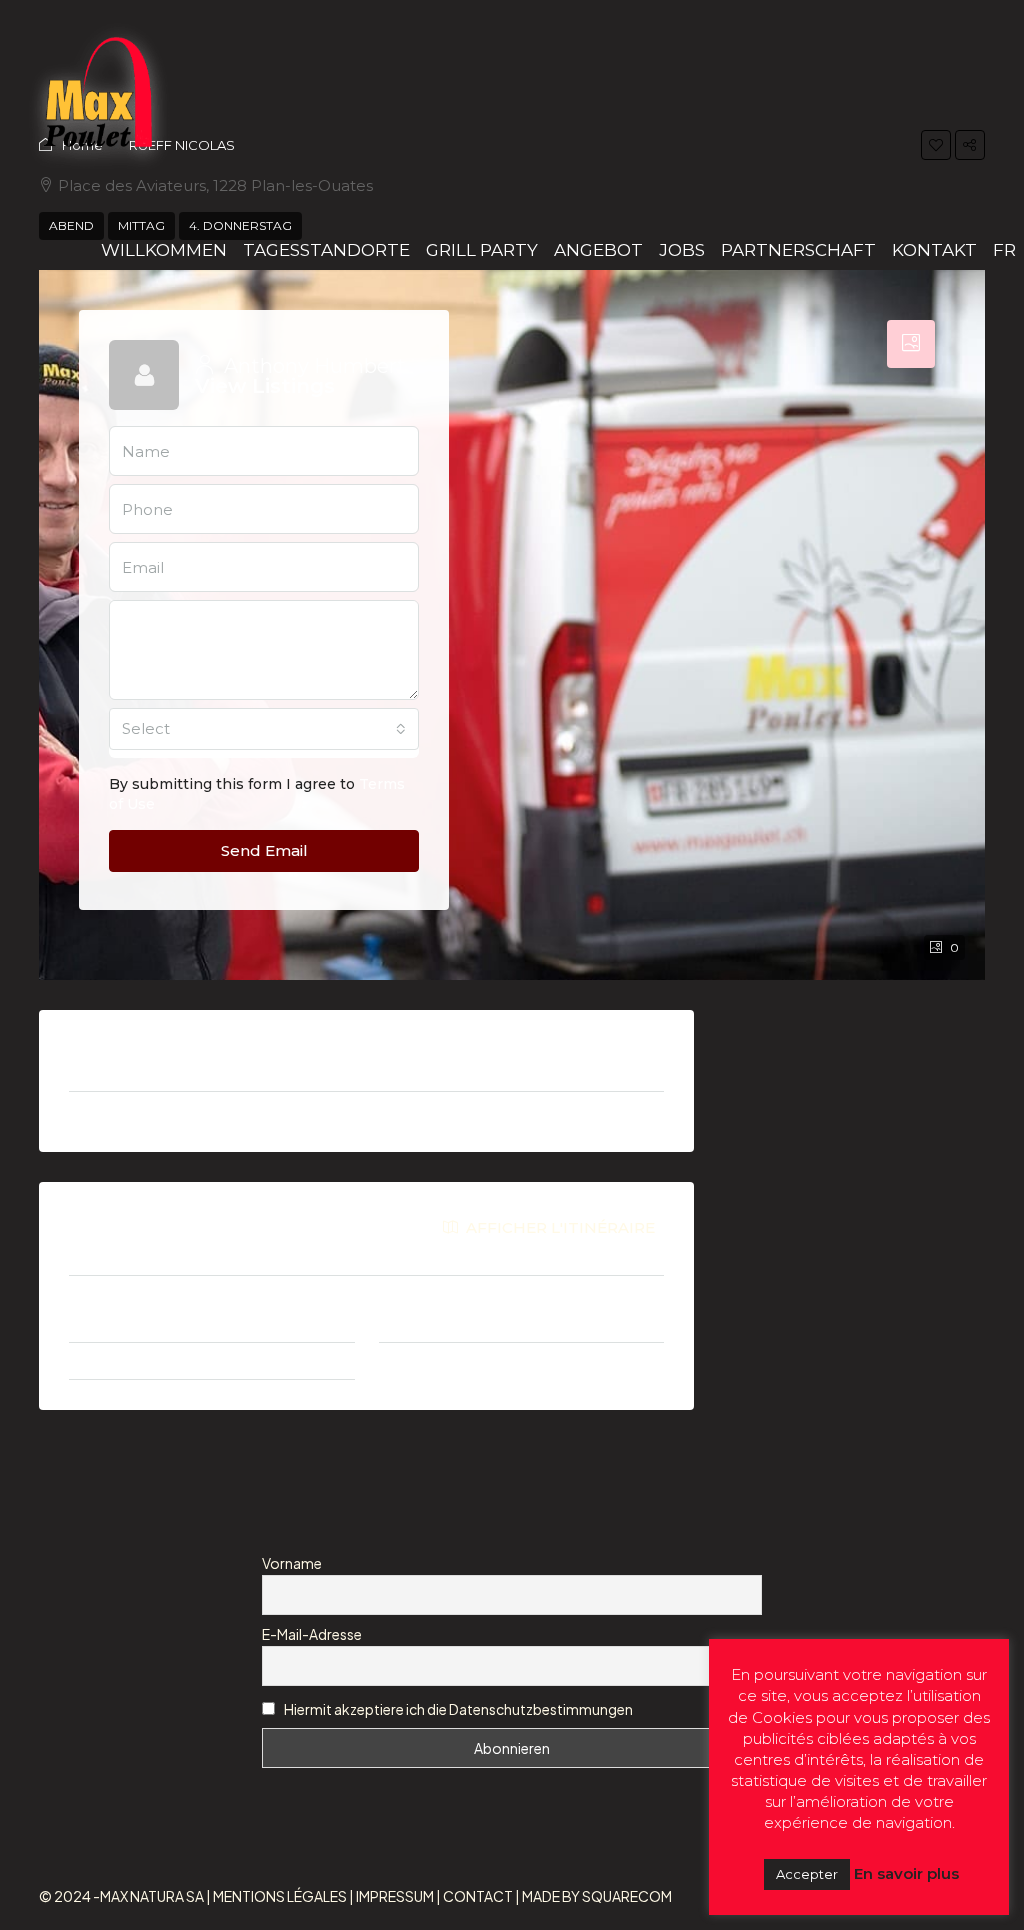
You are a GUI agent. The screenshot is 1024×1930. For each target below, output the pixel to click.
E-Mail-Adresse (312, 1634)
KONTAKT (934, 250)
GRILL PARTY (482, 250)
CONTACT (478, 1896)
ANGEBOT (598, 250)
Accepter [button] (807, 1874)
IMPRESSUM (395, 1896)
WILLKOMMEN (164, 250)
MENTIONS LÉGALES (280, 1896)
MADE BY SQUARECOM (597, 1896)
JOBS (682, 250)
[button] (936, 145)
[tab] (911, 344)
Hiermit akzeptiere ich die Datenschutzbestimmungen (457, 1709)
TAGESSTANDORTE (326, 250)
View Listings (265, 386)
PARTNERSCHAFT (798, 250)
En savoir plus (906, 1873)
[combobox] (264, 729)
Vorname (292, 1563)
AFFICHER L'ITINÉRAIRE (558, 1227)
